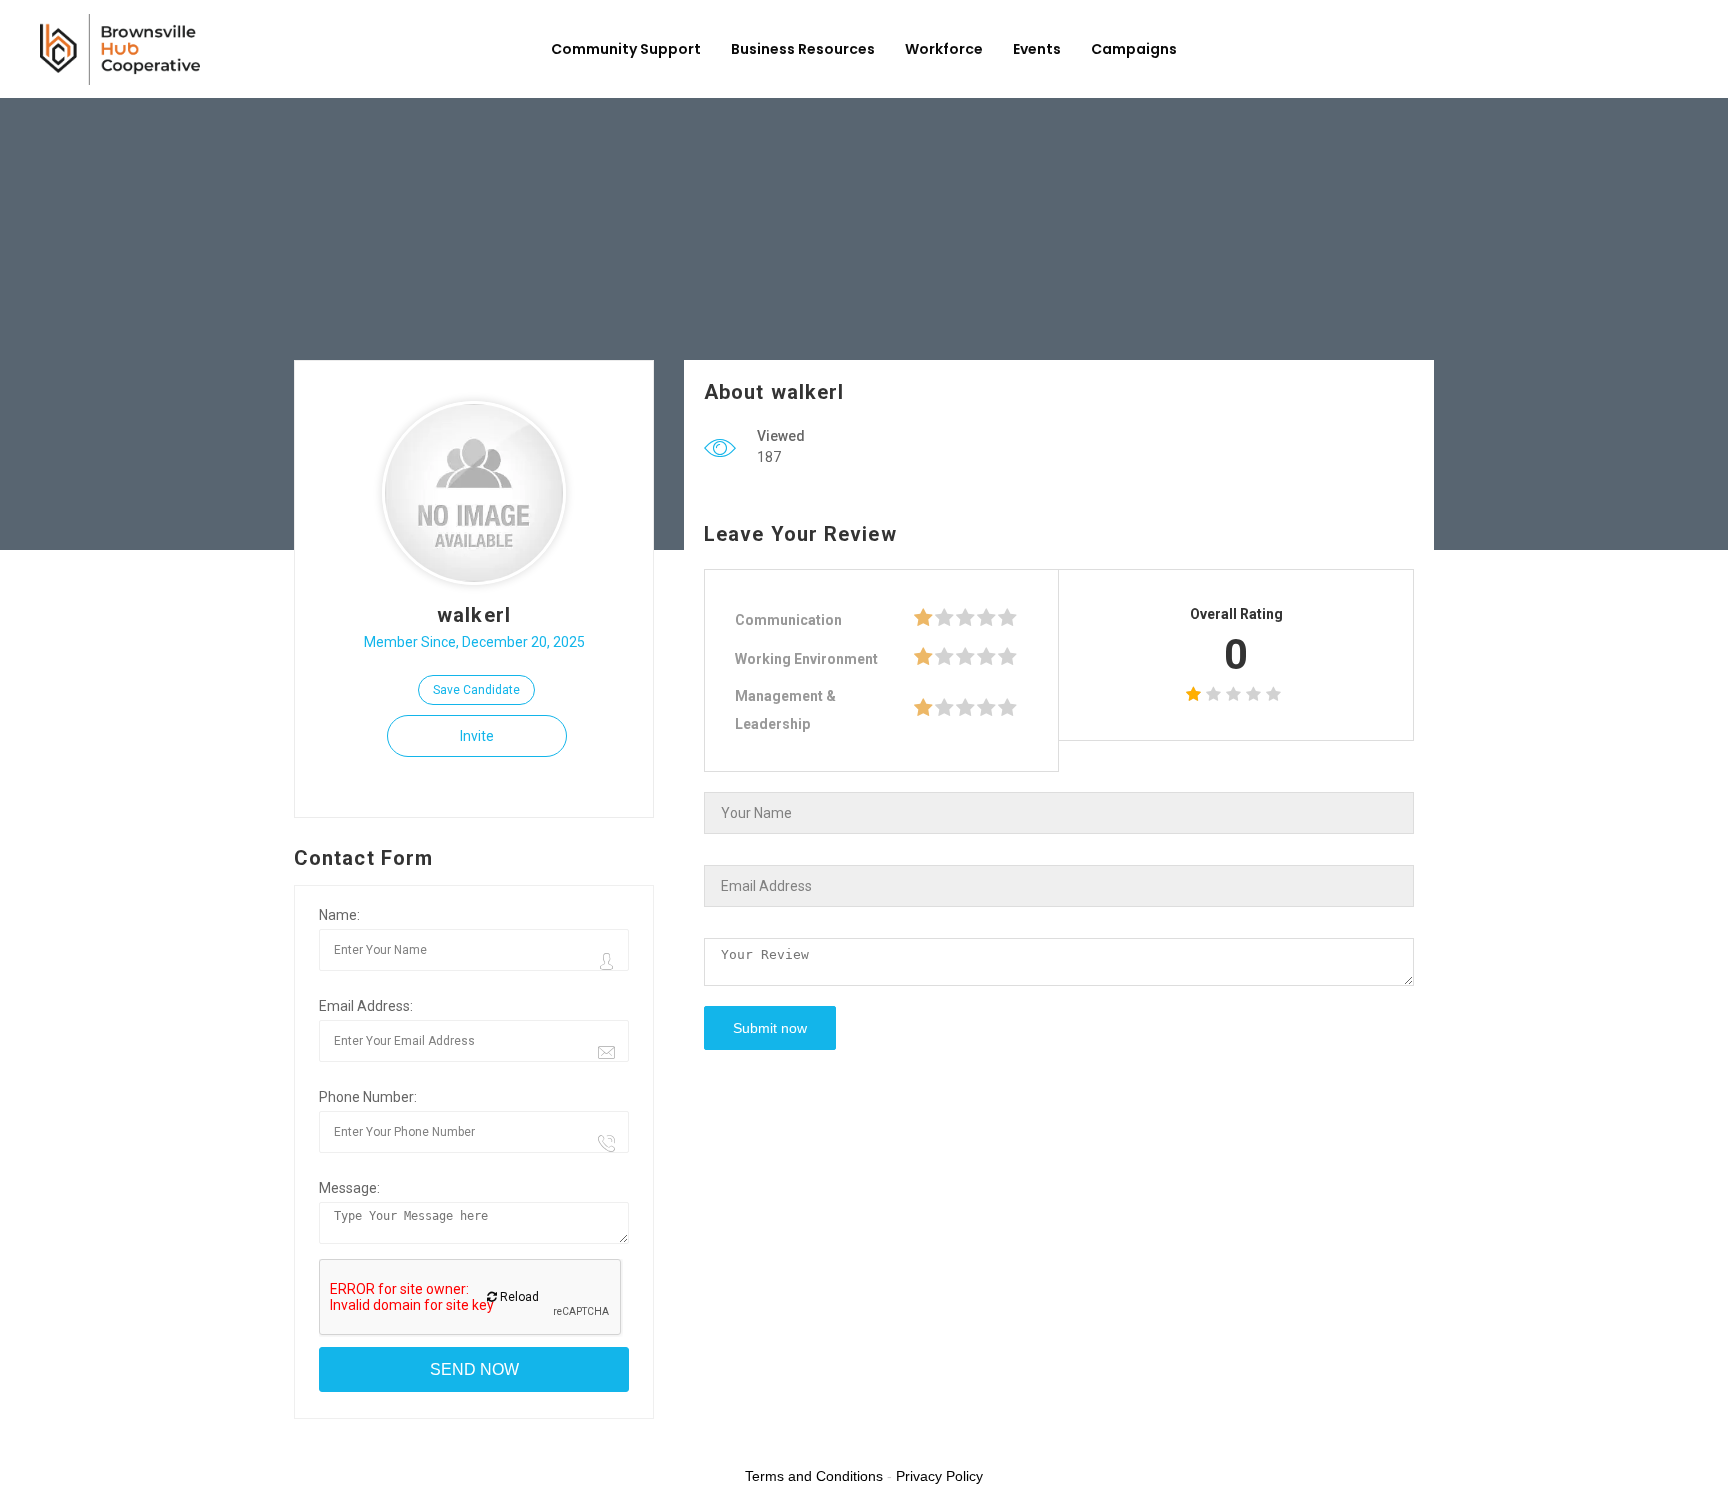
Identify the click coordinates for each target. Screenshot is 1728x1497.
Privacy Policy (939, 1476)
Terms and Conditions (814, 1476)
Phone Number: (368, 1097)
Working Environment (806, 659)
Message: (349, 1188)
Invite (477, 736)
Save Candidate (476, 690)
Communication (788, 620)
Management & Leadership (785, 710)
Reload (518, 1297)
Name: (339, 915)
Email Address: (366, 1006)
